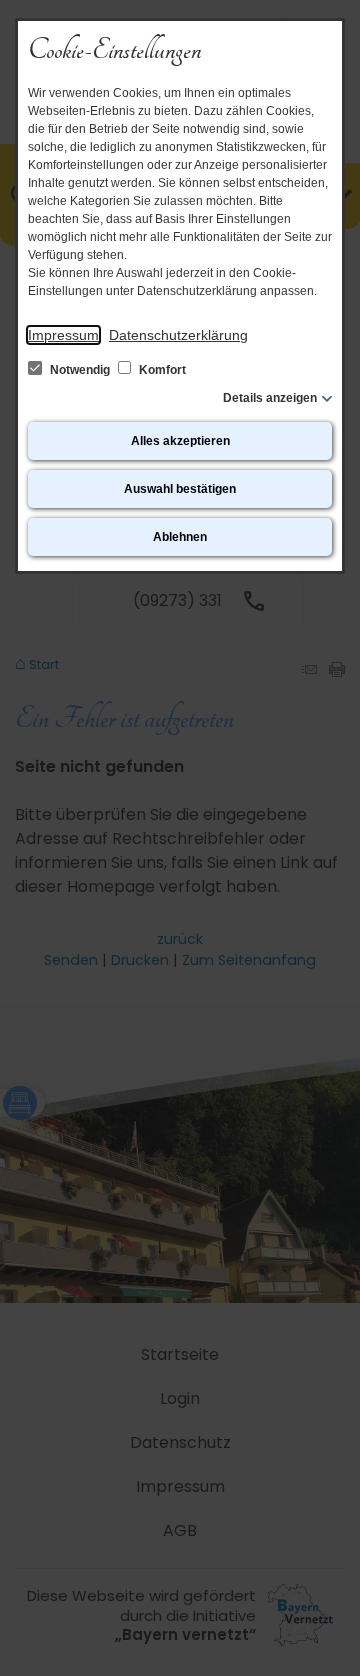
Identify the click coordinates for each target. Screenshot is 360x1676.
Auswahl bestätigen (180, 489)
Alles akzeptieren (180, 441)
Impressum (63, 335)
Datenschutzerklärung (178, 335)
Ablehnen (180, 537)
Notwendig (80, 370)
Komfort (161, 370)
